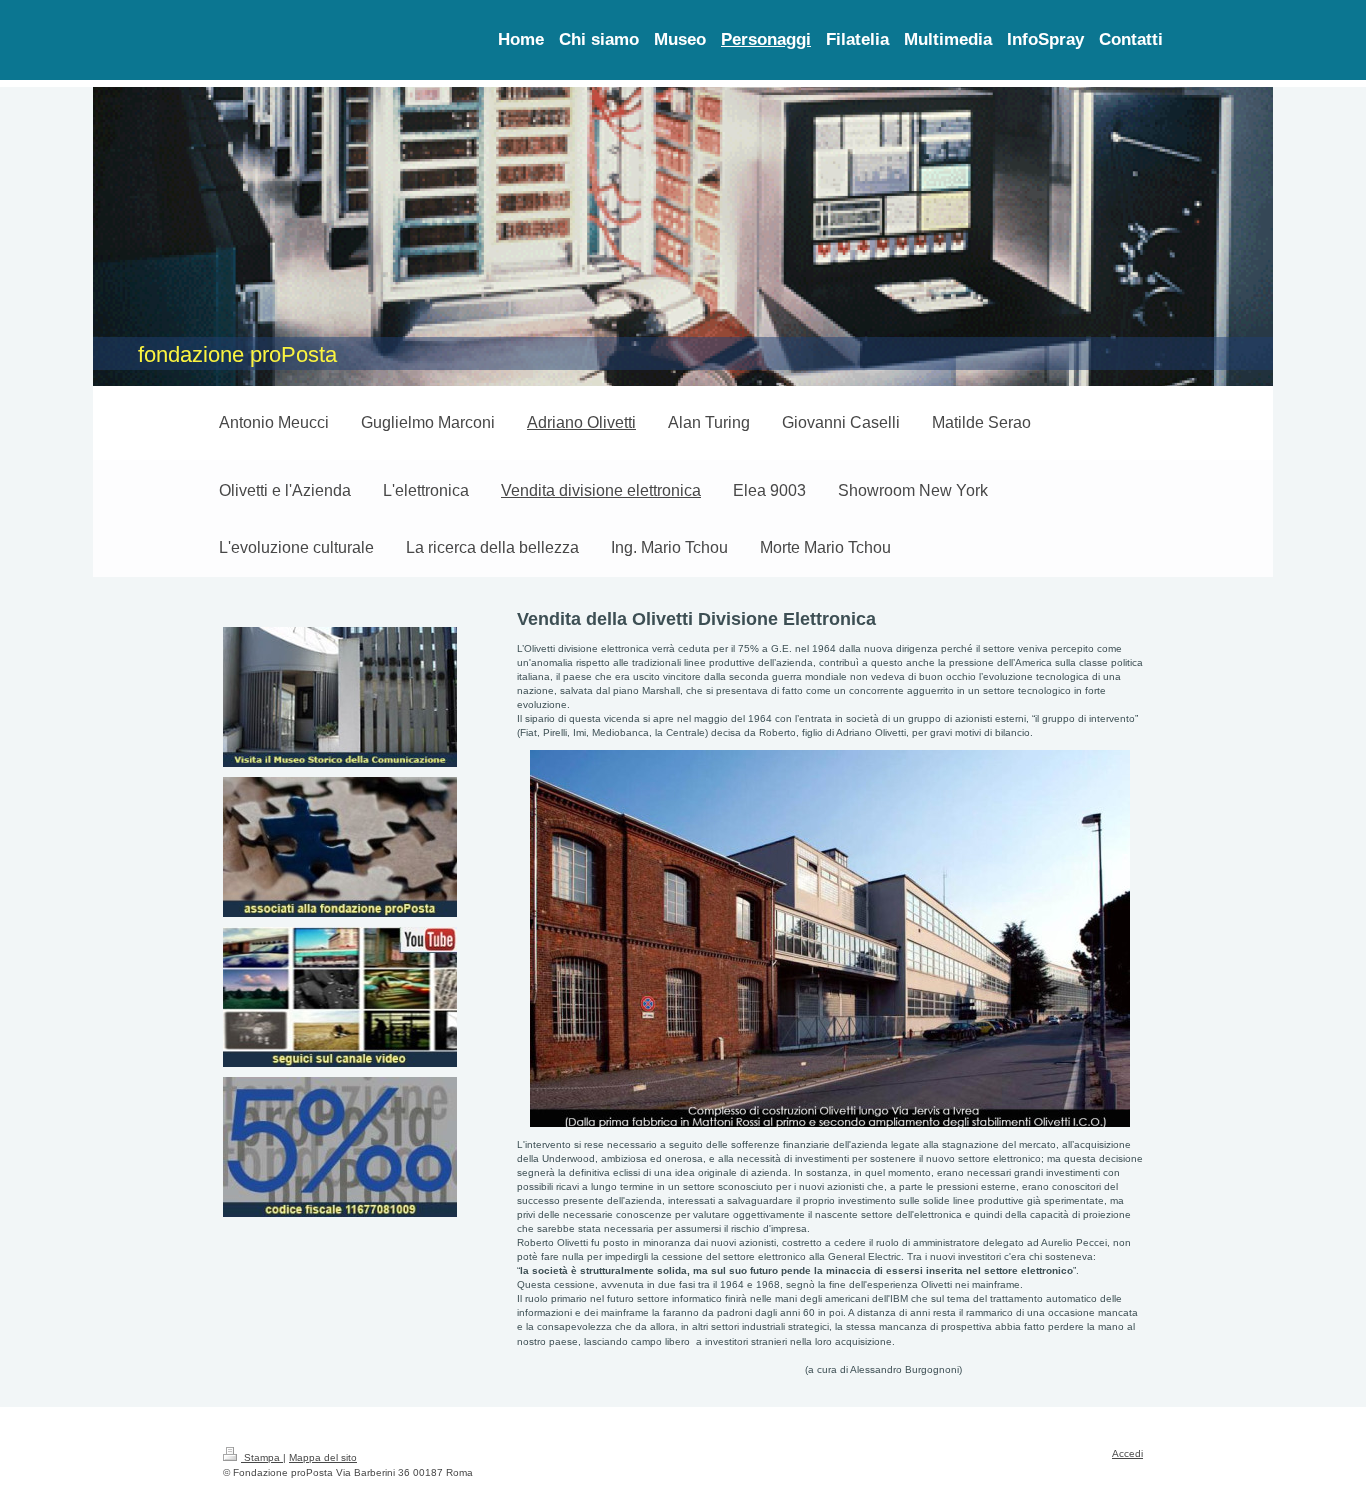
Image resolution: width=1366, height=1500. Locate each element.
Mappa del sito (323, 1457)
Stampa (262, 1457)
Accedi (1127, 1453)
